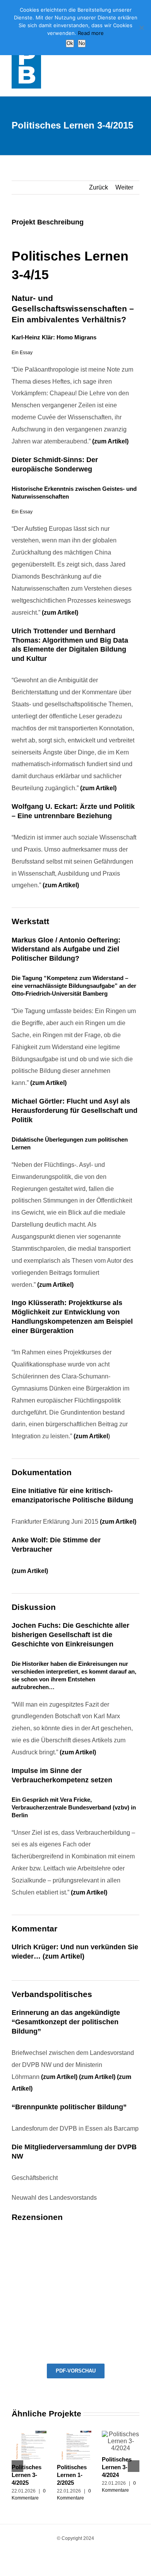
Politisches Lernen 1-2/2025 (72, 2475)
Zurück (99, 187)
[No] (141, 28)
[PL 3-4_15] (76, 2242)
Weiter (124, 187)
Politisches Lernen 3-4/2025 (27, 2475)
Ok (70, 43)
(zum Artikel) (110, 441)
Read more (91, 33)
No (82, 43)
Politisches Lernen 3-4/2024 (117, 2467)
